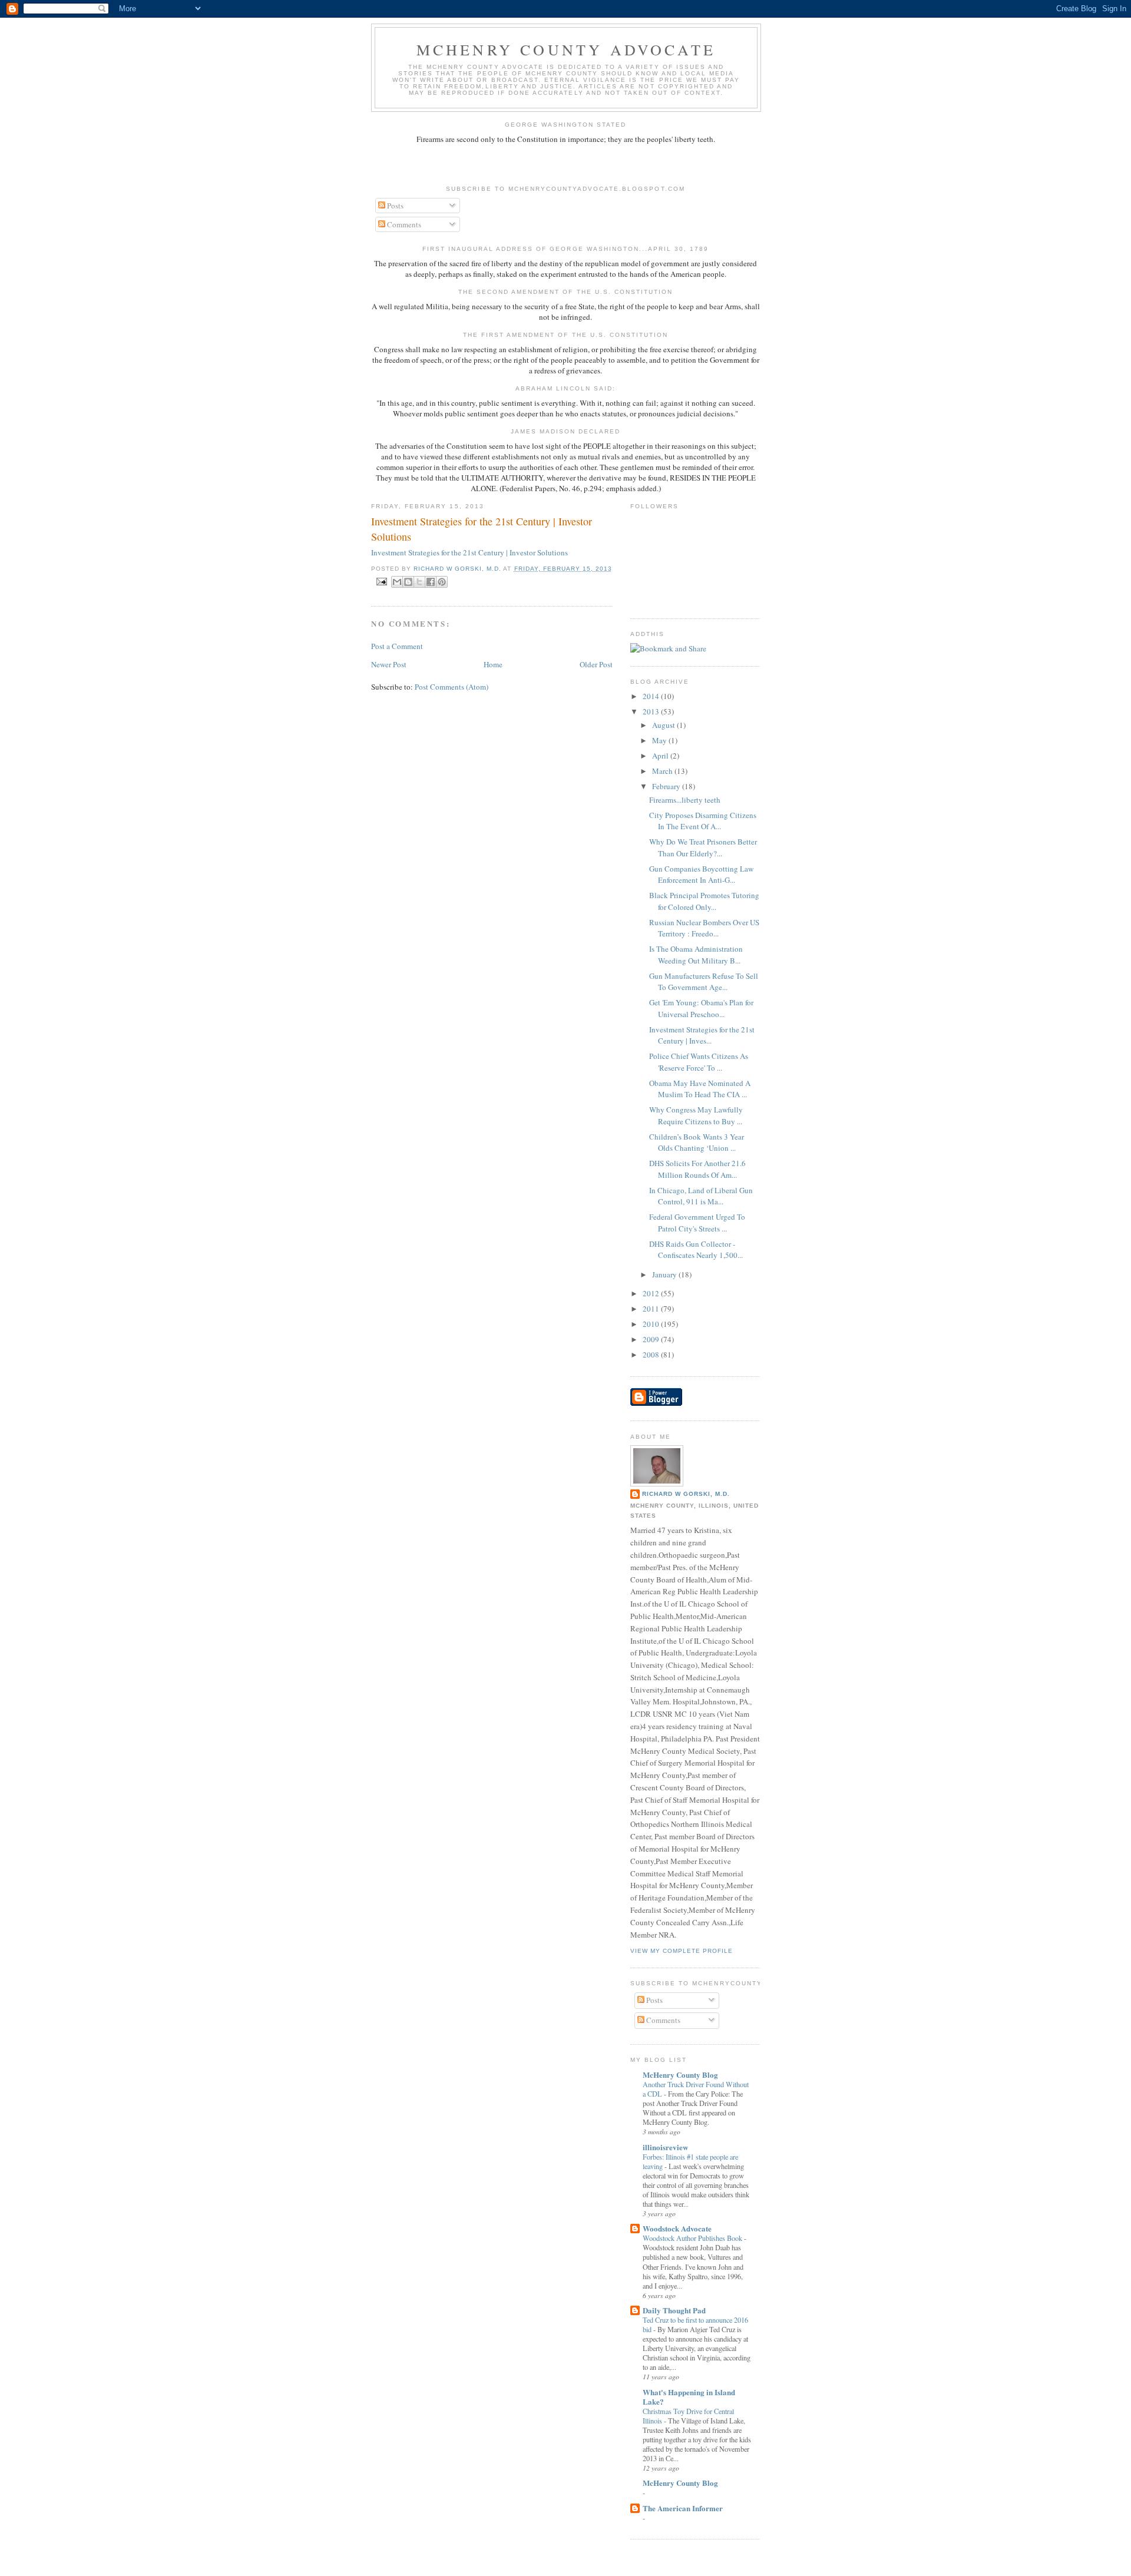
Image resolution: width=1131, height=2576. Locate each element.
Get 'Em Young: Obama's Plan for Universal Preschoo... (701, 1008)
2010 (652, 1324)
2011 (652, 1309)
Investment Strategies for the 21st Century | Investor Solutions (482, 529)
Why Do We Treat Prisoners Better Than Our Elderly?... (703, 847)
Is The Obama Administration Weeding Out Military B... (696, 955)
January (665, 1274)
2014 (652, 696)
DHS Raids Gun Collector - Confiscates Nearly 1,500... (696, 1250)
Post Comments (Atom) (452, 687)
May (660, 740)
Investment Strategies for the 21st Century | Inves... (702, 1035)
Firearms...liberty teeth (685, 800)
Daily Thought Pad (674, 2310)
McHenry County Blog (680, 2075)
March (663, 771)
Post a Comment (397, 646)
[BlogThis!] (408, 582)
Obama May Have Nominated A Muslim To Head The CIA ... (700, 1089)
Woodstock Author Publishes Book (693, 2238)
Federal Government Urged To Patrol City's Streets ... (697, 1223)
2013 (652, 711)
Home (493, 664)
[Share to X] (419, 582)
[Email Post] (381, 581)
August (664, 725)
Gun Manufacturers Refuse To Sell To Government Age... (704, 982)
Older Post (596, 664)
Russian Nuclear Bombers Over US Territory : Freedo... (704, 928)
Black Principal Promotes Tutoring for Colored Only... (704, 901)
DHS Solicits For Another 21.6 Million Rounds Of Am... (697, 1169)
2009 (652, 1339)
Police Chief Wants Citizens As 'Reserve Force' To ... (699, 1062)
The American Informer (683, 2508)
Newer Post (389, 664)
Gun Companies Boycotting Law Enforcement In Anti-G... (701, 875)
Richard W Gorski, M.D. (686, 1494)
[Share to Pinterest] (442, 582)
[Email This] (397, 582)
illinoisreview (665, 2147)
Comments (403, 224)
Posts (394, 206)
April (661, 756)
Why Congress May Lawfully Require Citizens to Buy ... (696, 1115)
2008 (652, 1355)
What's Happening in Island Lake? (689, 2397)
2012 (652, 1293)
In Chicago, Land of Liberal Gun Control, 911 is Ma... (701, 1196)
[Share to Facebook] (431, 582)
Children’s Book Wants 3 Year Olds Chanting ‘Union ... (697, 1143)
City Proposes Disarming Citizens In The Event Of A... (703, 821)
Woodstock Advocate (677, 2228)
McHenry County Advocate (566, 49)
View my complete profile (682, 1951)
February (667, 786)
